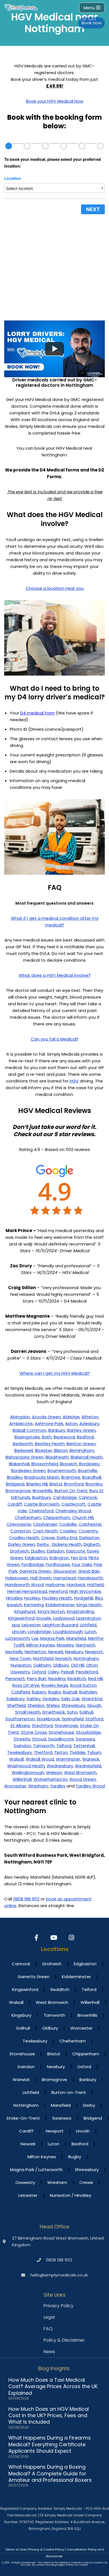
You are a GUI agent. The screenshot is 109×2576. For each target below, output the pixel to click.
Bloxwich (68, 1464)
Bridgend (15, 1484)
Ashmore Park (49, 1423)
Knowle (44, 1618)
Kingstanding (80, 1611)
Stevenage (66, 1725)
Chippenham (57, 1517)
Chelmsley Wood (73, 1511)
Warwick (91, 1759)
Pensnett (15, 1679)
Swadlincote (61, 1739)
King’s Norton (51, 1611)
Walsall (16, 1759)
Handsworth (90, 1578)
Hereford (58, 1591)
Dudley (38, 1551)
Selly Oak (70, 1699)
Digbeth (92, 1544)
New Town (20, 1658)
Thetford (43, 1752)
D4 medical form (37, 713)
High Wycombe (85, 1591)
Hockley (32, 1598)
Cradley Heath (24, 1538)
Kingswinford (21, 1618)
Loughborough (68, 1632)
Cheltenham (28, 1517)
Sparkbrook (48, 1719)
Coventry (88, 1531)
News (49, 2352)
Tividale (77, 1752)
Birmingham (82, 1450)
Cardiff (15, 1504)
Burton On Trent (71, 1491)
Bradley (15, 1477)
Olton (92, 1665)
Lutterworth (17, 1638)
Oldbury (61, 1665)
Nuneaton (21, 1665)
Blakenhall (19, 1464)
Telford (64, 1746)
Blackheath (57, 1457)
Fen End (79, 1558)
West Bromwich (80, 1772)
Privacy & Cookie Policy (46, 2549)
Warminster (68, 1759)
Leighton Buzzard (60, 1625)
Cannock (88, 1497)
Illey (99, 1598)
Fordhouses (58, 1564)
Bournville (88, 1470)
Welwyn (54, 1772)
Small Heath (28, 1712)
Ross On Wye (26, 1685)
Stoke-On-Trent (23, 2118)
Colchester (90, 1524)
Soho (72, 1712)
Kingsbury (21, 2015)
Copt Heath (45, 1531)
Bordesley (89, 1464)
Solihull (86, 1712)
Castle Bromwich (42, 1504)
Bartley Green (81, 1430)
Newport (94, 1652)
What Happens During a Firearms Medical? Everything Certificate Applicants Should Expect (50, 2444)
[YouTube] (55, 1938)
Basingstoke (27, 1437)
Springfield (73, 1719)
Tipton (61, 1752)
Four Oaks (82, 1564)
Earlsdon (56, 1551)
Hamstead (65, 1578)
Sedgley (51, 1699)
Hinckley (14, 1598)
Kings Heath (89, 1605)
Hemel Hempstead (27, 1591)
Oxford (39, 1672)
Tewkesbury (20, 1752)
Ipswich (15, 1605)
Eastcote (76, 1551)
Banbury (57, 1430)
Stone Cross (34, 1732)
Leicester (31, 1625)
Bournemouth (62, 1470)
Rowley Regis (55, 1685)
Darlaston (89, 1538)
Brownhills (43, 1491)
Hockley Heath (57, 1598)
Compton (21, 1531)
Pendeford (87, 1672)
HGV (74, 1081)
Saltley (34, 1699)
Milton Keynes (41, 1645)
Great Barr (89, 1571)
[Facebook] (37, 1938)
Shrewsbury (73, 1705)
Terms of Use (15, 2549)
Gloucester (65, 1571)
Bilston (61, 1450)
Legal (49, 2317)
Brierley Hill (37, 1484)
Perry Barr (37, 1679)
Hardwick (76, 1585)
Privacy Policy (58, 2306)
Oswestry (20, 1672)
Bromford (74, 1484)
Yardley (58, 1786)
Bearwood (64, 1437)
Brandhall (92, 1477)
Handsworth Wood (24, 1585)
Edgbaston (36, 1558)
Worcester (15, 1786)
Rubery (39, 1692)
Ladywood (64, 1618)
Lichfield (88, 1625)
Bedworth (23, 1444)
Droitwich (20, 1551)
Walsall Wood (40, 1759)
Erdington (59, 1558)
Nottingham (86, 1658)
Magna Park (52, 1638)
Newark (56, 1652)
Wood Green (83, 1779)
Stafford (94, 1719)
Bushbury (42, 1497)
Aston (71, 1423)
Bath (47, 1437)
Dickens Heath (67, 1544)
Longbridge (39, 1632)
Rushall (70, 1692)
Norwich (63, 1658)
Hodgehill (84, 1598)
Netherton (35, 1652)
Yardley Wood (90, 1786)
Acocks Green (46, 1417)
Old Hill (77, 1665)
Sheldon (36, 1705)
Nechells (14, 1652)
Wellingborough (28, 1772)
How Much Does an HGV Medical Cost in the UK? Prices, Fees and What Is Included (49, 2415)
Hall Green (41, 1578)
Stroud (39, 1739)
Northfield (43, 1658)
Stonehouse (61, 1732)
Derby (43, 1544)
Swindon (22, 1746)
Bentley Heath (50, 1444)
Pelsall (67, 1672)
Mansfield (76, 1638)
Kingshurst (25, 1611)
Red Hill (95, 1679)
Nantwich (85, 1645)
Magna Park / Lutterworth (36, 2170)
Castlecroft (73, 1504)
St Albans (20, 1725)
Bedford (85, 1437)
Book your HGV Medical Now (55, 101)
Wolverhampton (50, 1779)
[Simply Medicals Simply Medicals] (21, 8)
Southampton (20, 1719)
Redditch (77, 1679)
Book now (92, 23)
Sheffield (16, 1705)
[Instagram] (72, 1938)
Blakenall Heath (87, 1457)
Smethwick (54, 1712)
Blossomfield (45, 1464)
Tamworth (44, 1746)
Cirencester (19, 1524)
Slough (94, 1705)
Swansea (85, 1739)
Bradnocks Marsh (42, 1477)
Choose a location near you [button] (55, 588)
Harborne (55, 1585)
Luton (90, 1632)
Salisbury (16, 1699)
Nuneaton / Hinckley (70, 2195)
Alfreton (90, 1417)
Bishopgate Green (25, 1457)
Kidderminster (60, 1605)
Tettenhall (84, 1746)
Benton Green (81, 1444)
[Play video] (54, 349)
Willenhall (22, 1779)
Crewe (48, 1538)
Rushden (88, 1692)
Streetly (22, 1739)
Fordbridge (33, 1564)
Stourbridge (88, 1732)
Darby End (67, 1538)
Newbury (74, 1652)
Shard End (92, 1699)
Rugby (54, 1692)
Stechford (42, 1725)
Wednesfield (88, 1766)
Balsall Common (29, 1430)
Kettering (34, 1605)
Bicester (43, 1450)
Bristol (56, 1484)
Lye (35, 1638)
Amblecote (21, 1423)
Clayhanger (45, 1524)
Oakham (42, 1665)
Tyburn (94, 1752)
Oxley (53, 1672)
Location (13, 178)
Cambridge (65, 1497)
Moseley (65, 1645)
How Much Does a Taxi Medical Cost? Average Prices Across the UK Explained (53, 2386)
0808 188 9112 (26, 1899)
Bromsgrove (18, 1491)
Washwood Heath (26, 1766)
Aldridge (71, 1417)
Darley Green (22, 1544)
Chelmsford (41, 1511)
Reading (57, 1679)
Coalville (68, 1524)
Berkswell (24, 1450)
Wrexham (38, 1786)
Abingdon (20, 1417)
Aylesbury (89, 1423)
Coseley (68, 1531)
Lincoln (19, 1632)
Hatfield (95, 1585)
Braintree (71, 1477)
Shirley (53, 1705)
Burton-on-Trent (69, 2092)
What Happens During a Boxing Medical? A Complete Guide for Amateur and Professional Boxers (50, 2473)
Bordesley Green (28, 1470)
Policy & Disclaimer (64, 2340)
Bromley (94, 1484)
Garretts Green (35, 1571)
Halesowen (17, 1578)
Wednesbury (60, 1766)
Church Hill (83, 1517)
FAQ (48, 2329)
